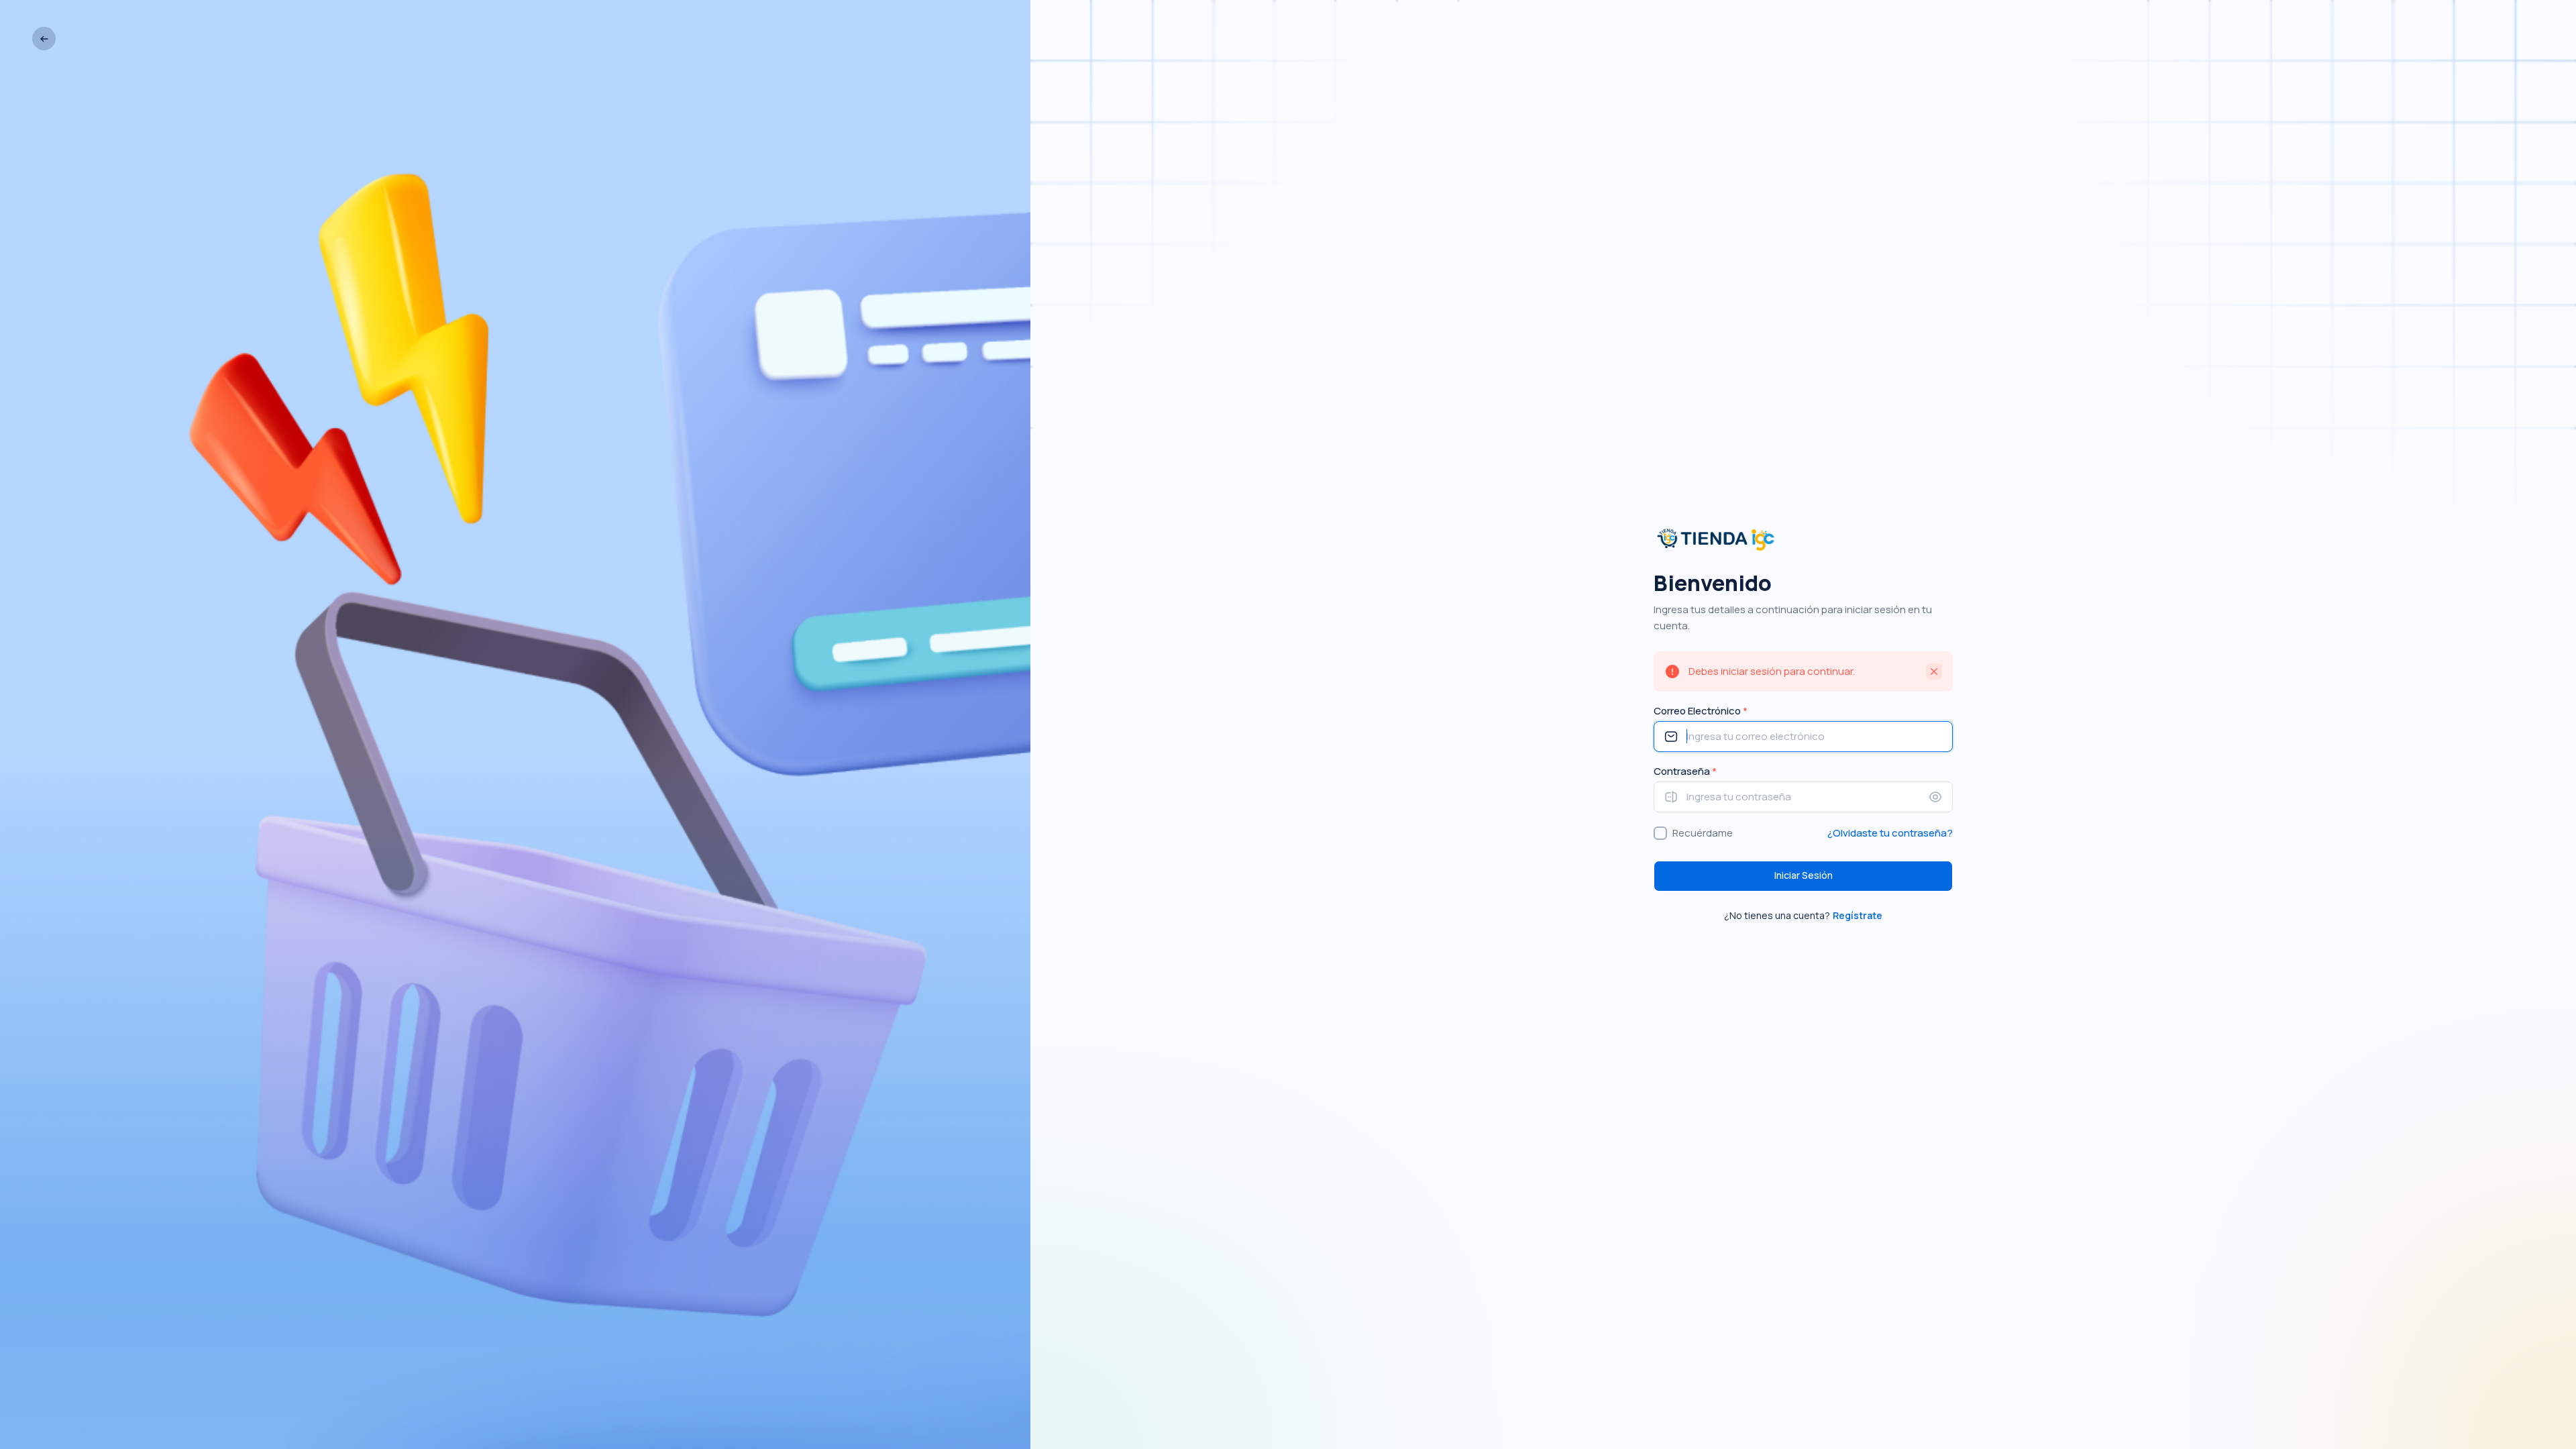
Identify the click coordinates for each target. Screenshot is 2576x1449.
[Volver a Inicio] (44, 39)
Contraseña (1685, 771)
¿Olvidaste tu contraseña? (1890, 833)
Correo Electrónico (1701, 711)
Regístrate (1858, 915)
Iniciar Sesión (1804, 875)
